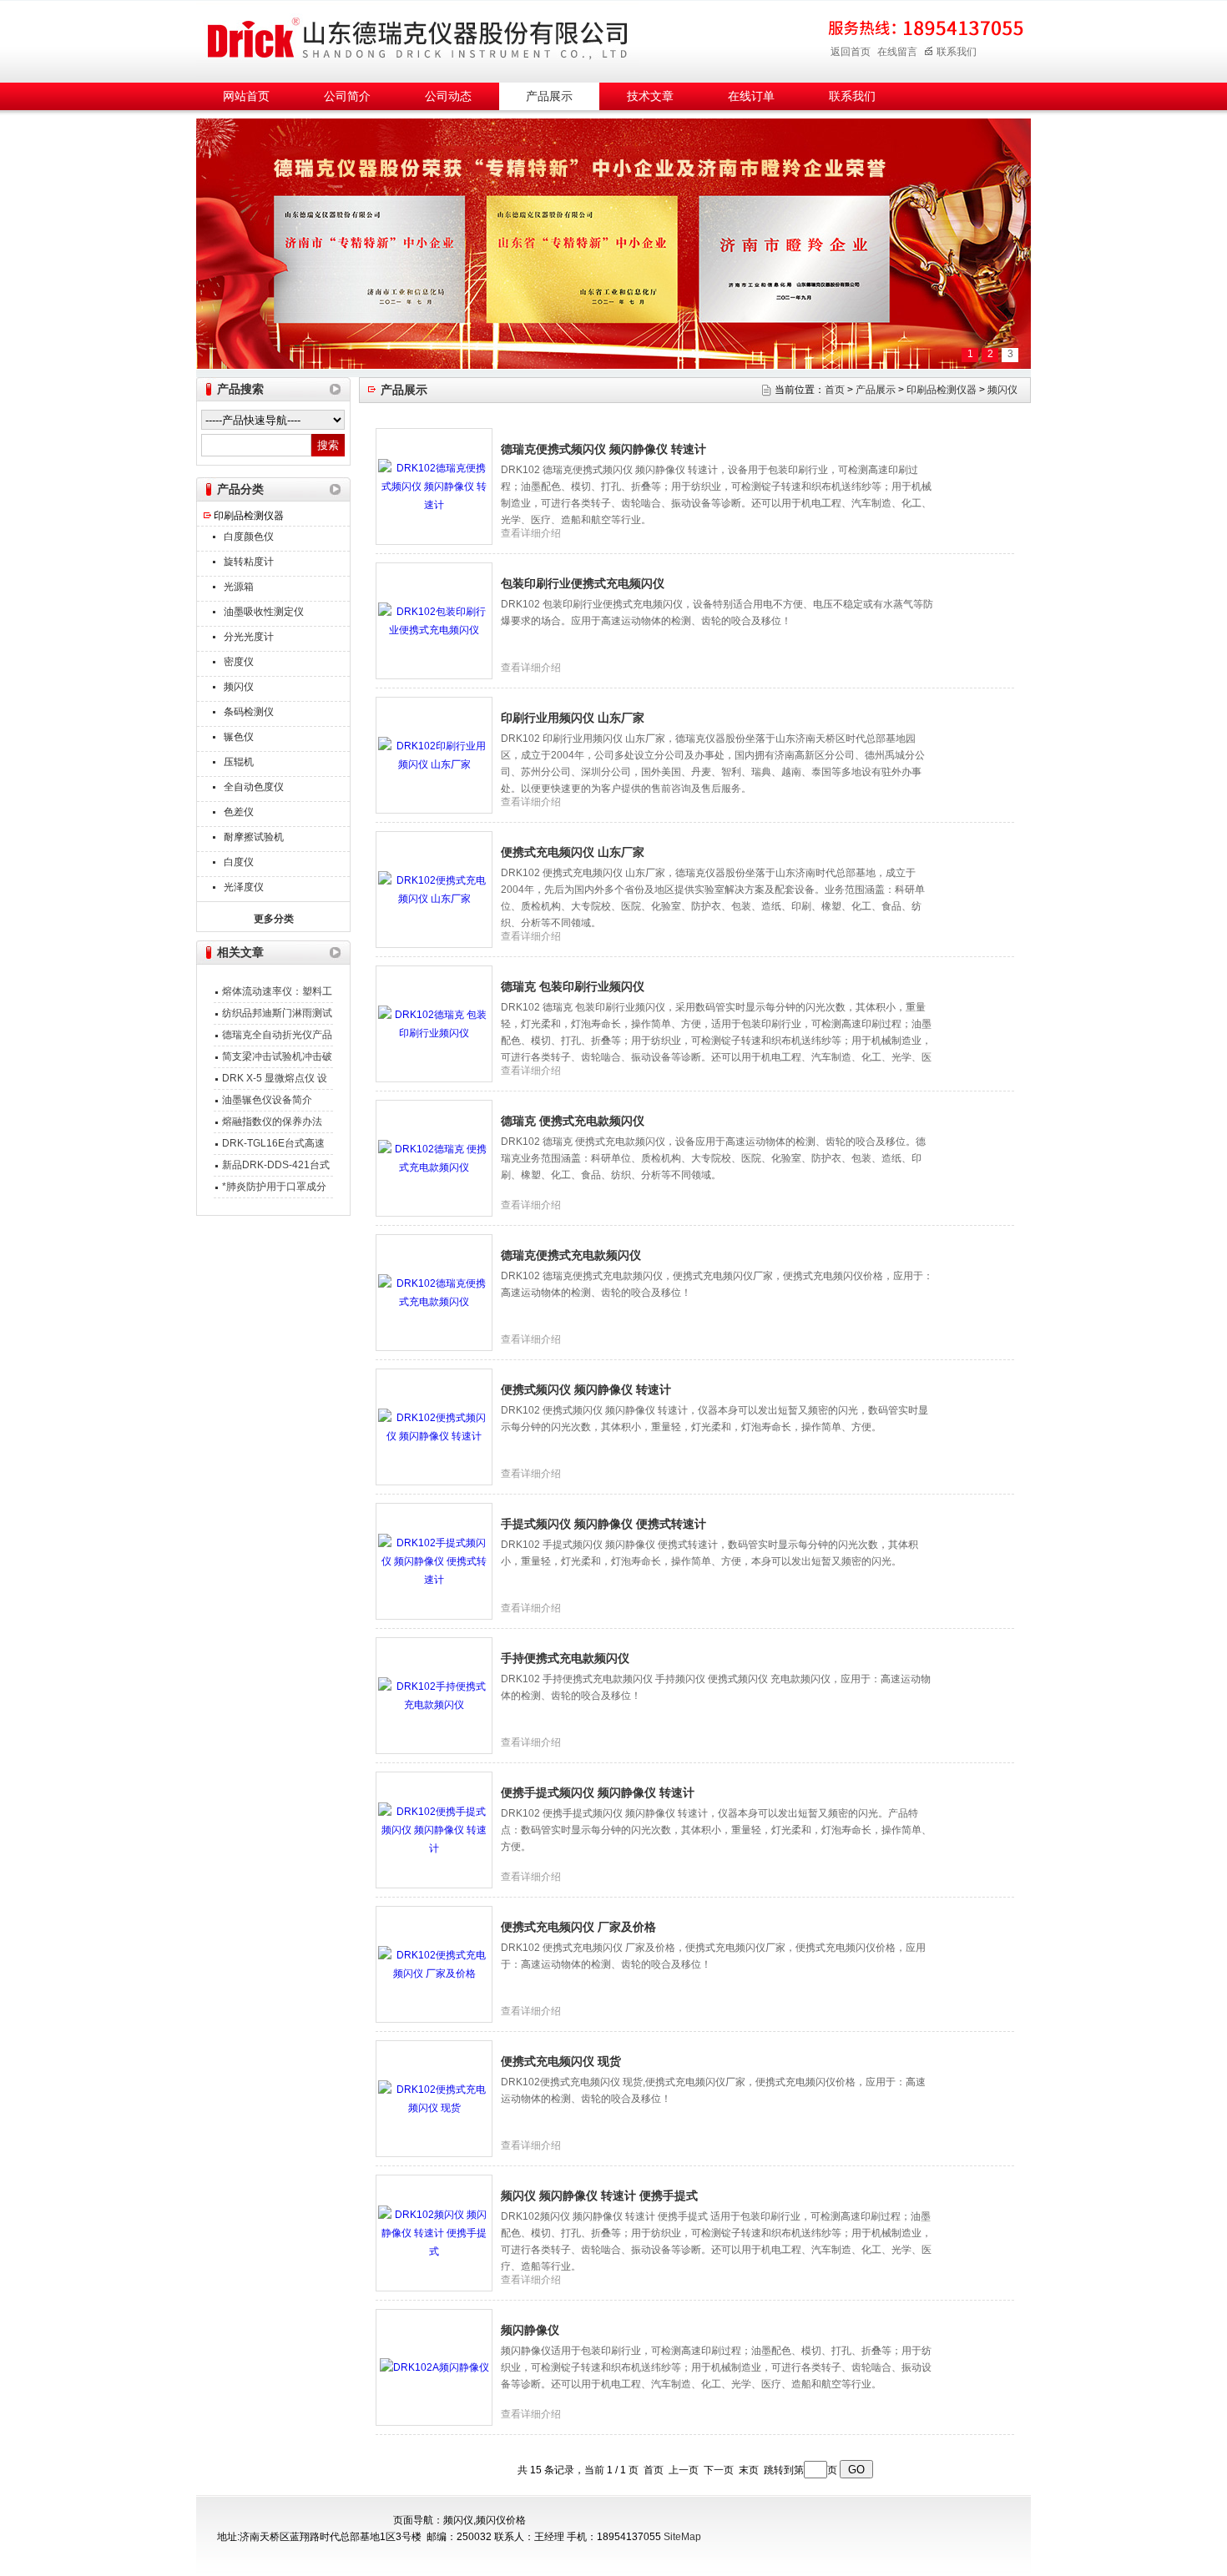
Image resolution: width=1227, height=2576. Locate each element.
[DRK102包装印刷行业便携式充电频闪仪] (434, 620)
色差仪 (239, 812)
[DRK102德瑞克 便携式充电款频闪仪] (434, 1157)
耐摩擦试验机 (254, 837)
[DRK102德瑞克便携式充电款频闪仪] (434, 1292)
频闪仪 (239, 687)
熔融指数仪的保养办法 (272, 1122)
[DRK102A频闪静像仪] (434, 2367)
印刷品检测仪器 (249, 516)
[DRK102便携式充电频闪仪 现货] (434, 2098)
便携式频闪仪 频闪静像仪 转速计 (586, 1389)
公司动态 (448, 96)
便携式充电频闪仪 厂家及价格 (578, 1927)
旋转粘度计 (249, 562)
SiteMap (682, 2537)
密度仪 (239, 662)
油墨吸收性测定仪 (264, 612)
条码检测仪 (249, 712)
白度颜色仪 (249, 537)
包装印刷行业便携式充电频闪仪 (583, 583)
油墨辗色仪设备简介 (267, 1100)
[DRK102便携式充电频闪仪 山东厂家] (434, 889)
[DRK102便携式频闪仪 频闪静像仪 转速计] (434, 1426)
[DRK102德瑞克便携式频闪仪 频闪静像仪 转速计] (434, 486)
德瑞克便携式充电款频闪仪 (571, 1255)
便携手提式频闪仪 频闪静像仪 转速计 (598, 1792)
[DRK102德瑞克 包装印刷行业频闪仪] (434, 1023)
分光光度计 (249, 637)
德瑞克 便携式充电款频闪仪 (573, 1121)
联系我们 (957, 52)
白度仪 (239, 862)
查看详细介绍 (531, 533)
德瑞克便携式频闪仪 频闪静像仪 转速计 (603, 449)
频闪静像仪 (530, 2330)
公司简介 (347, 96)
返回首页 (851, 52)
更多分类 (274, 919)
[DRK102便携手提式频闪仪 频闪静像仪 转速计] (434, 1829)
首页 (835, 390)
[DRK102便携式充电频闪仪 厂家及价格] (434, 1964)
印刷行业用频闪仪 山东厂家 (573, 718)
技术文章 (650, 96)
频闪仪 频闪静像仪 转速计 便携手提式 (599, 2195)
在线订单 (751, 96)
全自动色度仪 (254, 787)
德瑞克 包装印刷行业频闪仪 (573, 986)
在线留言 (897, 52)
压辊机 (239, 762)
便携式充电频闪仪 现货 (561, 2061)
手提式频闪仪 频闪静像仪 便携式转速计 (603, 1524)
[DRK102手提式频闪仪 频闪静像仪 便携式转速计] (434, 1560)
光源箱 (239, 587)
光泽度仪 (244, 887)
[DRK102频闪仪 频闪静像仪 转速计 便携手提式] (434, 2232)
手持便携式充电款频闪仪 (565, 1658)
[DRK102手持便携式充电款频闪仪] (434, 1695)
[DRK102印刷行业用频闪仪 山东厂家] (434, 754)
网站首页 (246, 96)
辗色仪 (239, 737)
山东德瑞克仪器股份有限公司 (417, 39)
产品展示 (549, 96)
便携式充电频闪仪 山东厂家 (573, 852)
